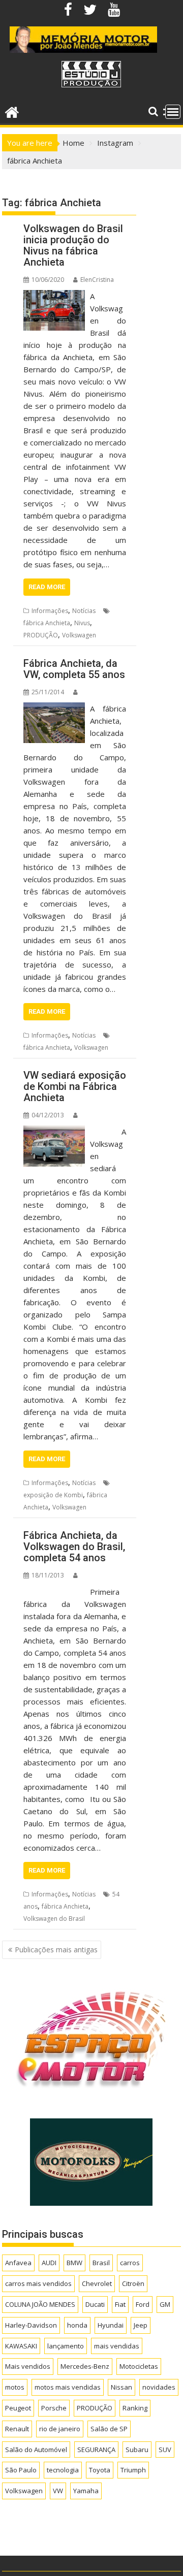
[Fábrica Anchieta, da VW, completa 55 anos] (54, 709)
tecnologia (63, 2470)
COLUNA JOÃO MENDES (40, 2304)
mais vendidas (117, 2346)
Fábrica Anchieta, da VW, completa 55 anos (74, 669)
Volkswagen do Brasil (54, 1919)
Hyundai (111, 2325)
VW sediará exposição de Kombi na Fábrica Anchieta (75, 1086)
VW (58, 2491)
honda (77, 2325)
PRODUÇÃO (41, 635)
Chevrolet (97, 2283)
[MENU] (173, 112)
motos (15, 2387)
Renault (17, 2429)
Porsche (54, 2408)
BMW (74, 2263)
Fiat (120, 2304)
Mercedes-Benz (85, 2366)
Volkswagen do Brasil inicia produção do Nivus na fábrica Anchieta (73, 245)
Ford (143, 2304)
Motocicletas (139, 2366)
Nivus (82, 623)
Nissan (121, 2387)
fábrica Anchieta (47, 623)
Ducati (95, 2304)
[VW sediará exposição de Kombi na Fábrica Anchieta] (54, 1132)
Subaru (137, 2450)
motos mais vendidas (68, 2387)
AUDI (49, 2263)
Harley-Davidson (31, 2325)
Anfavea (18, 2263)
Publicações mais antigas (56, 1950)
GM (165, 2304)
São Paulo (21, 2470)
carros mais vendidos (38, 2283)
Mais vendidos (28, 2366)
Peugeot (18, 2408)
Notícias (84, 611)
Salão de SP (109, 2429)
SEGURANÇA (96, 2450)
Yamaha (86, 2491)
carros (130, 2263)
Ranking (135, 2408)
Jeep (141, 2325)
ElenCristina (97, 280)
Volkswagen (79, 635)
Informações (50, 611)
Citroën (133, 2283)
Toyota (100, 2470)
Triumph (133, 2470)
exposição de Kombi (53, 1495)
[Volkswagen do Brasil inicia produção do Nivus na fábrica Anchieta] (54, 296)
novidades (159, 2387)
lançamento (66, 2346)
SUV (165, 2450)
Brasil (101, 2263)
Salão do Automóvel (36, 2450)
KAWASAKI (21, 2346)
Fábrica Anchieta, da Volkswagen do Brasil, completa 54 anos (74, 1547)
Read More (47, 587)
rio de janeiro (60, 2429)
